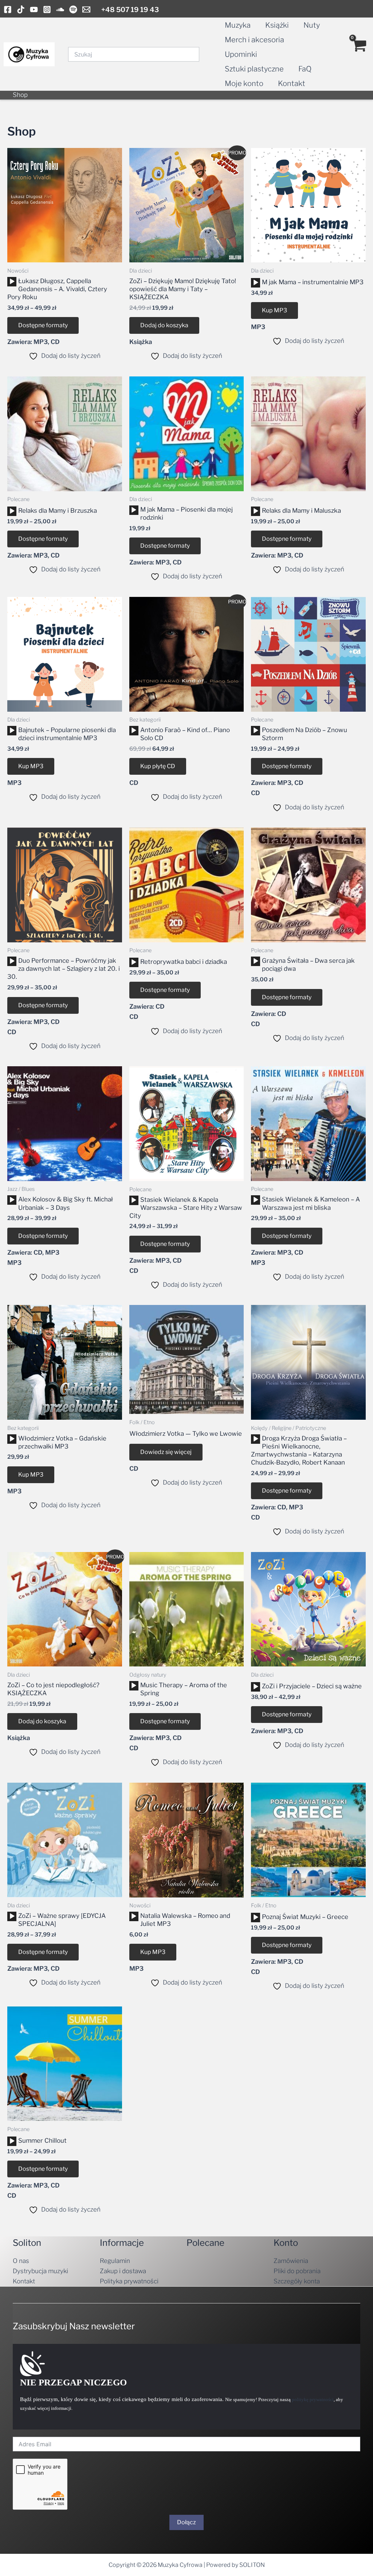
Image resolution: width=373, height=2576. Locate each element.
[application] (12, 282)
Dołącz (186, 2522)
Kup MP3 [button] (274, 310)
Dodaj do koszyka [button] (164, 325)
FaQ (305, 69)
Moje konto (244, 83)
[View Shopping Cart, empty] (359, 54)
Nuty (312, 25)
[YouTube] (34, 9)
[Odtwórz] (12, 282)
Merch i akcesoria (254, 40)
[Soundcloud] (60, 9)
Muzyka (238, 25)
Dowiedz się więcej (166, 1452)
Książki (277, 25)
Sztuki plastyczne (254, 69)
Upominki (241, 54)
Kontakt (292, 83)
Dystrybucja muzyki (40, 2271)
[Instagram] (47, 9)
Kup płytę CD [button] (158, 766)
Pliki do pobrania (297, 2271)
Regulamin (115, 2261)
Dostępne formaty (43, 325)
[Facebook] (8, 9)
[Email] (86, 9)
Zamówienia (291, 2261)
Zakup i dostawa (123, 2271)
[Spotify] (73, 9)
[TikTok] (21, 9)
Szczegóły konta (297, 2281)
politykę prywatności (313, 2399)
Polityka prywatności (129, 2281)
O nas (21, 2261)
